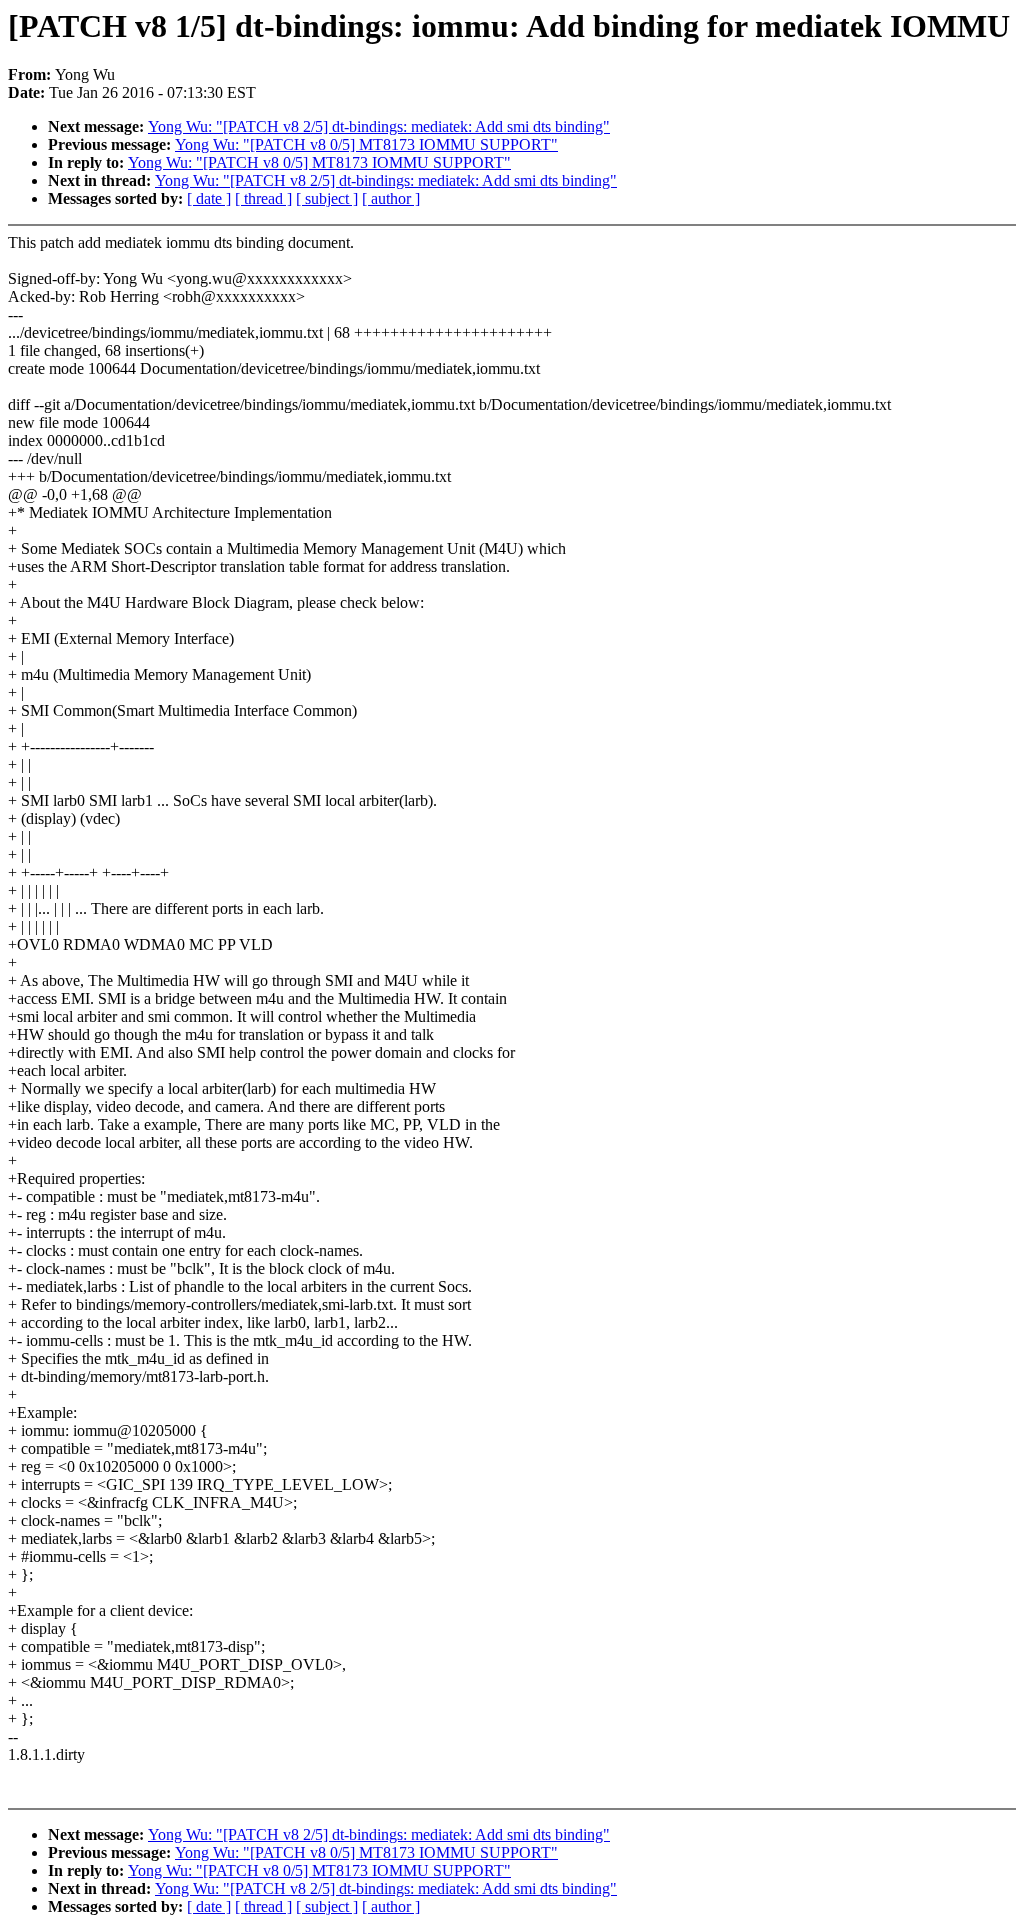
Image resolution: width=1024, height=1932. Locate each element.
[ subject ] (327, 198)
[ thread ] (263, 198)
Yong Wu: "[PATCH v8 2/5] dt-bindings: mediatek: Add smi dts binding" (379, 126)
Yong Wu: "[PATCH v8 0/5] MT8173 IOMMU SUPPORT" (366, 144)
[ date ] (209, 198)
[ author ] (391, 198)
